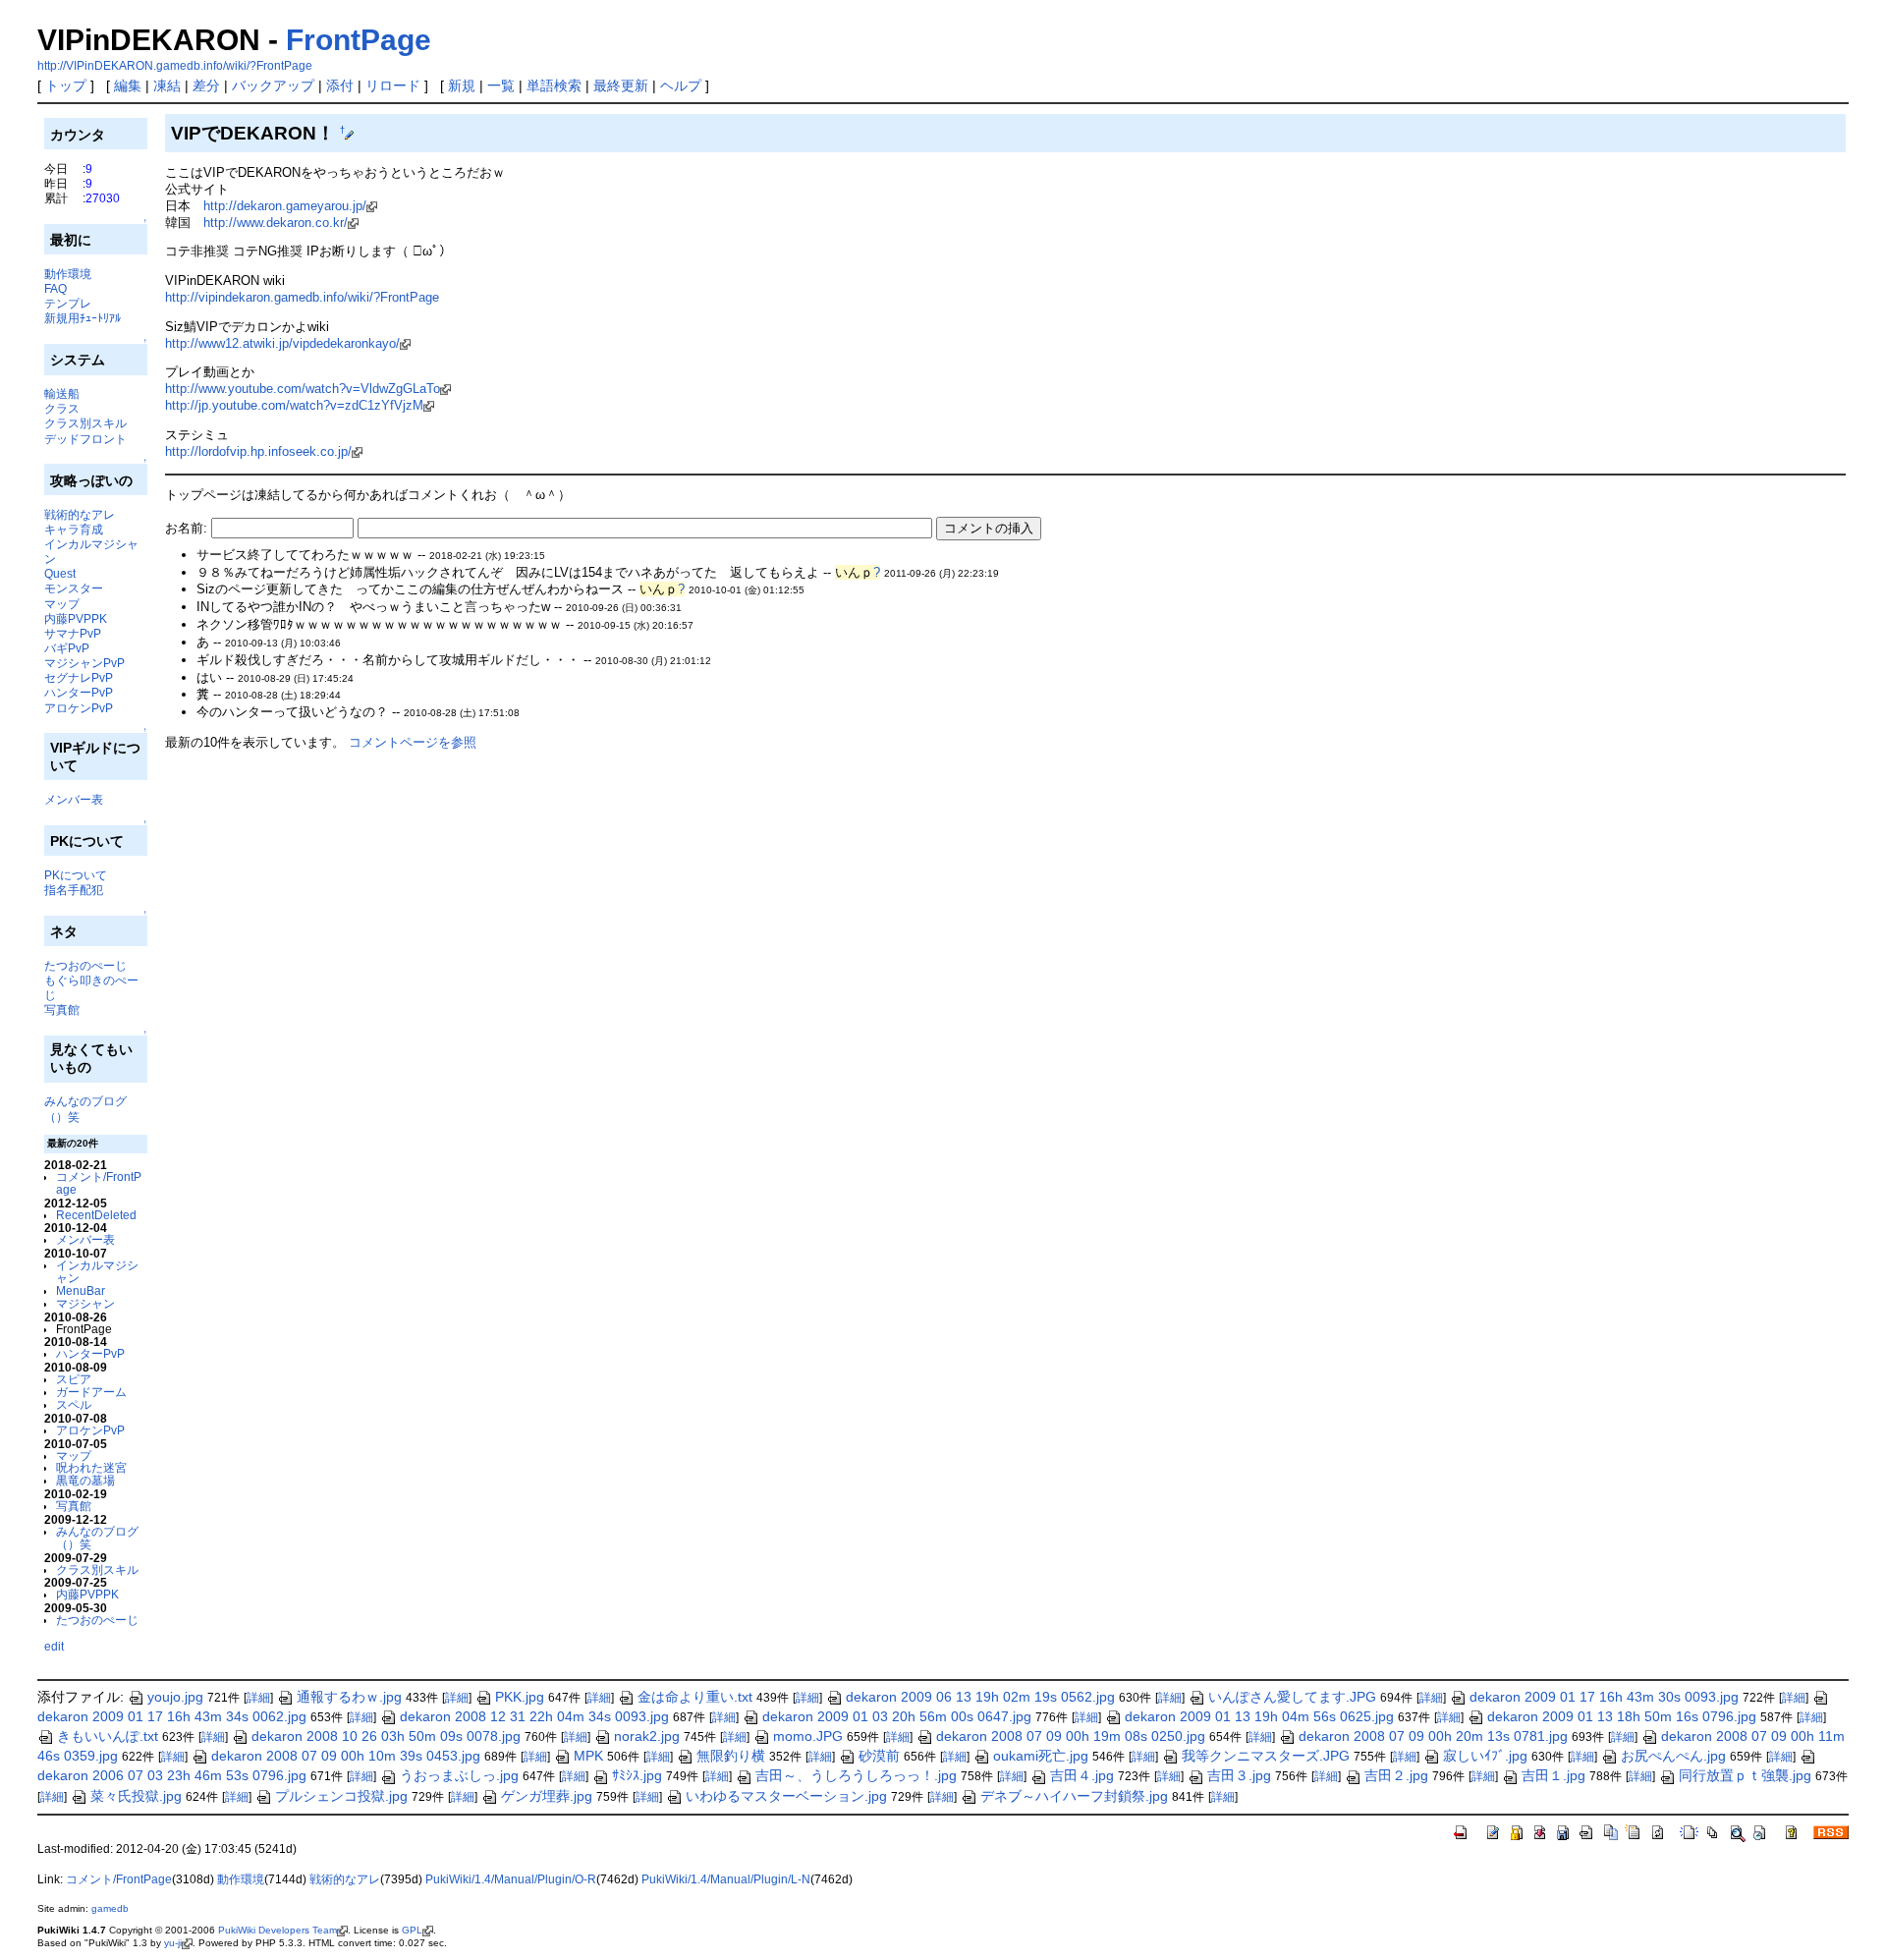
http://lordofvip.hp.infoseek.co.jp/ (258, 451)
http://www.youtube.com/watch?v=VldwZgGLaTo (303, 389)
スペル (74, 1404)
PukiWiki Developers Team (277, 1930)
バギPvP (67, 648)
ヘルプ (681, 85)
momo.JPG (808, 1736)
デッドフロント (85, 439)
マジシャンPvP (84, 663)
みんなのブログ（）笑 (97, 1538)
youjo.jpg (175, 1697)
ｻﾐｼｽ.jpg (637, 1775)
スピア (74, 1379)
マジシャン (85, 1303)
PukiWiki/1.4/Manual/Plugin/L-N (726, 1879)
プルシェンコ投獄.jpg (341, 1796)
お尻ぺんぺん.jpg (1673, 1756)
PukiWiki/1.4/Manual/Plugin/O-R (511, 1879)
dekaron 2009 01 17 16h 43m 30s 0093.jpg (1604, 1697)
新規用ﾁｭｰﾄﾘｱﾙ (83, 318)
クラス (62, 408)
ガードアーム (91, 1392)
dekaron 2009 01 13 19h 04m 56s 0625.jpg (1259, 1716)
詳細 (258, 1698)
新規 (462, 85)
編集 (128, 85)
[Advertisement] (395, 807)
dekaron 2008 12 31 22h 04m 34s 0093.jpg (534, 1716)
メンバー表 (74, 799)
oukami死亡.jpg (1041, 1756)
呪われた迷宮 (91, 1467)
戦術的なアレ (80, 514)
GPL (412, 1930)
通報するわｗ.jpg (349, 1697)
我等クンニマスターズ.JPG (1266, 1756)
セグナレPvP (79, 677)
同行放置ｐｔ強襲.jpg (1745, 1775)
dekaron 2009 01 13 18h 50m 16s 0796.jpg (1622, 1716)
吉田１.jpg (1553, 1775)
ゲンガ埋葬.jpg (547, 1796)
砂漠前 (879, 1756)
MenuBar (81, 1290)
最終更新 (621, 85)
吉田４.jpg (1082, 1775)
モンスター (74, 588)
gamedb (110, 1908)
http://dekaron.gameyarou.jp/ (285, 206)
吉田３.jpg (1239, 1775)
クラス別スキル (85, 423)
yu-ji (173, 1943)
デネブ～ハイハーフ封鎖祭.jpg (1074, 1796)
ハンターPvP (79, 692)
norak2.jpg (647, 1736)
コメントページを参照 (413, 742)
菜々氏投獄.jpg (136, 1796)
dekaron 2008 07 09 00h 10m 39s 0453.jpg (346, 1756)
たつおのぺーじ (85, 965)
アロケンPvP (79, 708)
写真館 (62, 1009)
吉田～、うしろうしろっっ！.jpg (856, 1775)
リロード (393, 85)
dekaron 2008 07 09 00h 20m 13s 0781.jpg (1433, 1736)
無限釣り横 (731, 1756)
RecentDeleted (96, 1215)
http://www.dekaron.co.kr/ (276, 223)
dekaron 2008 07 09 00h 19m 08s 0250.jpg (1071, 1736)
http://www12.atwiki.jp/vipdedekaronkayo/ (282, 343)
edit (54, 1646)
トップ (66, 85)
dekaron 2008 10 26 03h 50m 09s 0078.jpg (386, 1736)
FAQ (55, 288)
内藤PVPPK (76, 618)
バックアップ (273, 85)
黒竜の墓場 (85, 1480)
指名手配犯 (74, 890)
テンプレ (68, 303)
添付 (340, 85)
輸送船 (62, 393)
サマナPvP (73, 633)
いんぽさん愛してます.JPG (1292, 1697)
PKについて (76, 875)
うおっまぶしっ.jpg (459, 1775)
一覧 (501, 85)
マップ (62, 604)
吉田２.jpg (1396, 1775)
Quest (60, 573)
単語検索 (554, 85)
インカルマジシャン (97, 1271)
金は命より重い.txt (695, 1697)
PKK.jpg (520, 1697)
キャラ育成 (74, 529)
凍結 (167, 85)
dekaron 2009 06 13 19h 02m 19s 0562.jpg (980, 1697)
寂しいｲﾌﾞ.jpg (1485, 1756)
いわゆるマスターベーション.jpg (786, 1796)
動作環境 (68, 274)
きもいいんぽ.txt (108, 1736)
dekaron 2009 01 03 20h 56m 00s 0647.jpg (897, 1716)
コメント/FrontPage (99, 1183)
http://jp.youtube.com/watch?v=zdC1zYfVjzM (294, 405)
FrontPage (359, 40)
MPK (588, 1756)
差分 (206, 85)
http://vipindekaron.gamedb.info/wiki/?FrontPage (302, 297)
